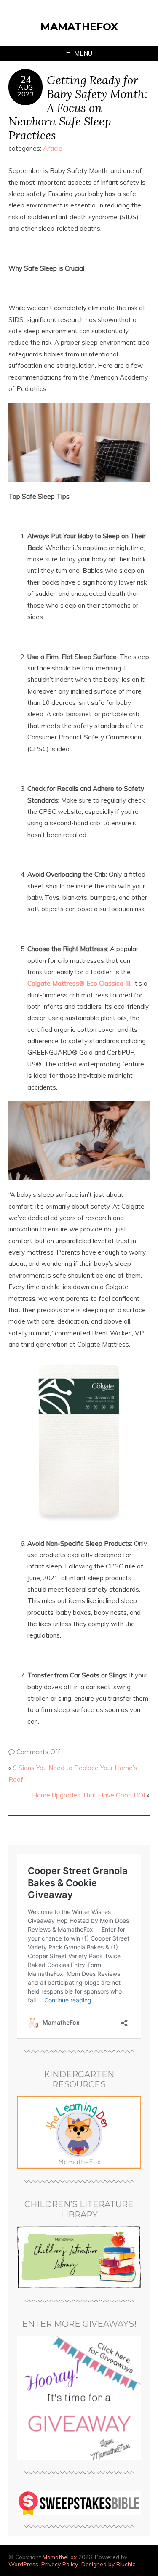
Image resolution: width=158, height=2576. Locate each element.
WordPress (23, 2564)
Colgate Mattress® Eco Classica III (79, 983)
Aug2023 (26, 90)
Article (53, 148)
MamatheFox (79, 27)
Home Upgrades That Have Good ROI (88, 1795)
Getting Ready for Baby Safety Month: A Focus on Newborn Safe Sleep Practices (78, 107)
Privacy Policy (60, 2564)
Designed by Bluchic (108, 2564)
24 (26, 80)
